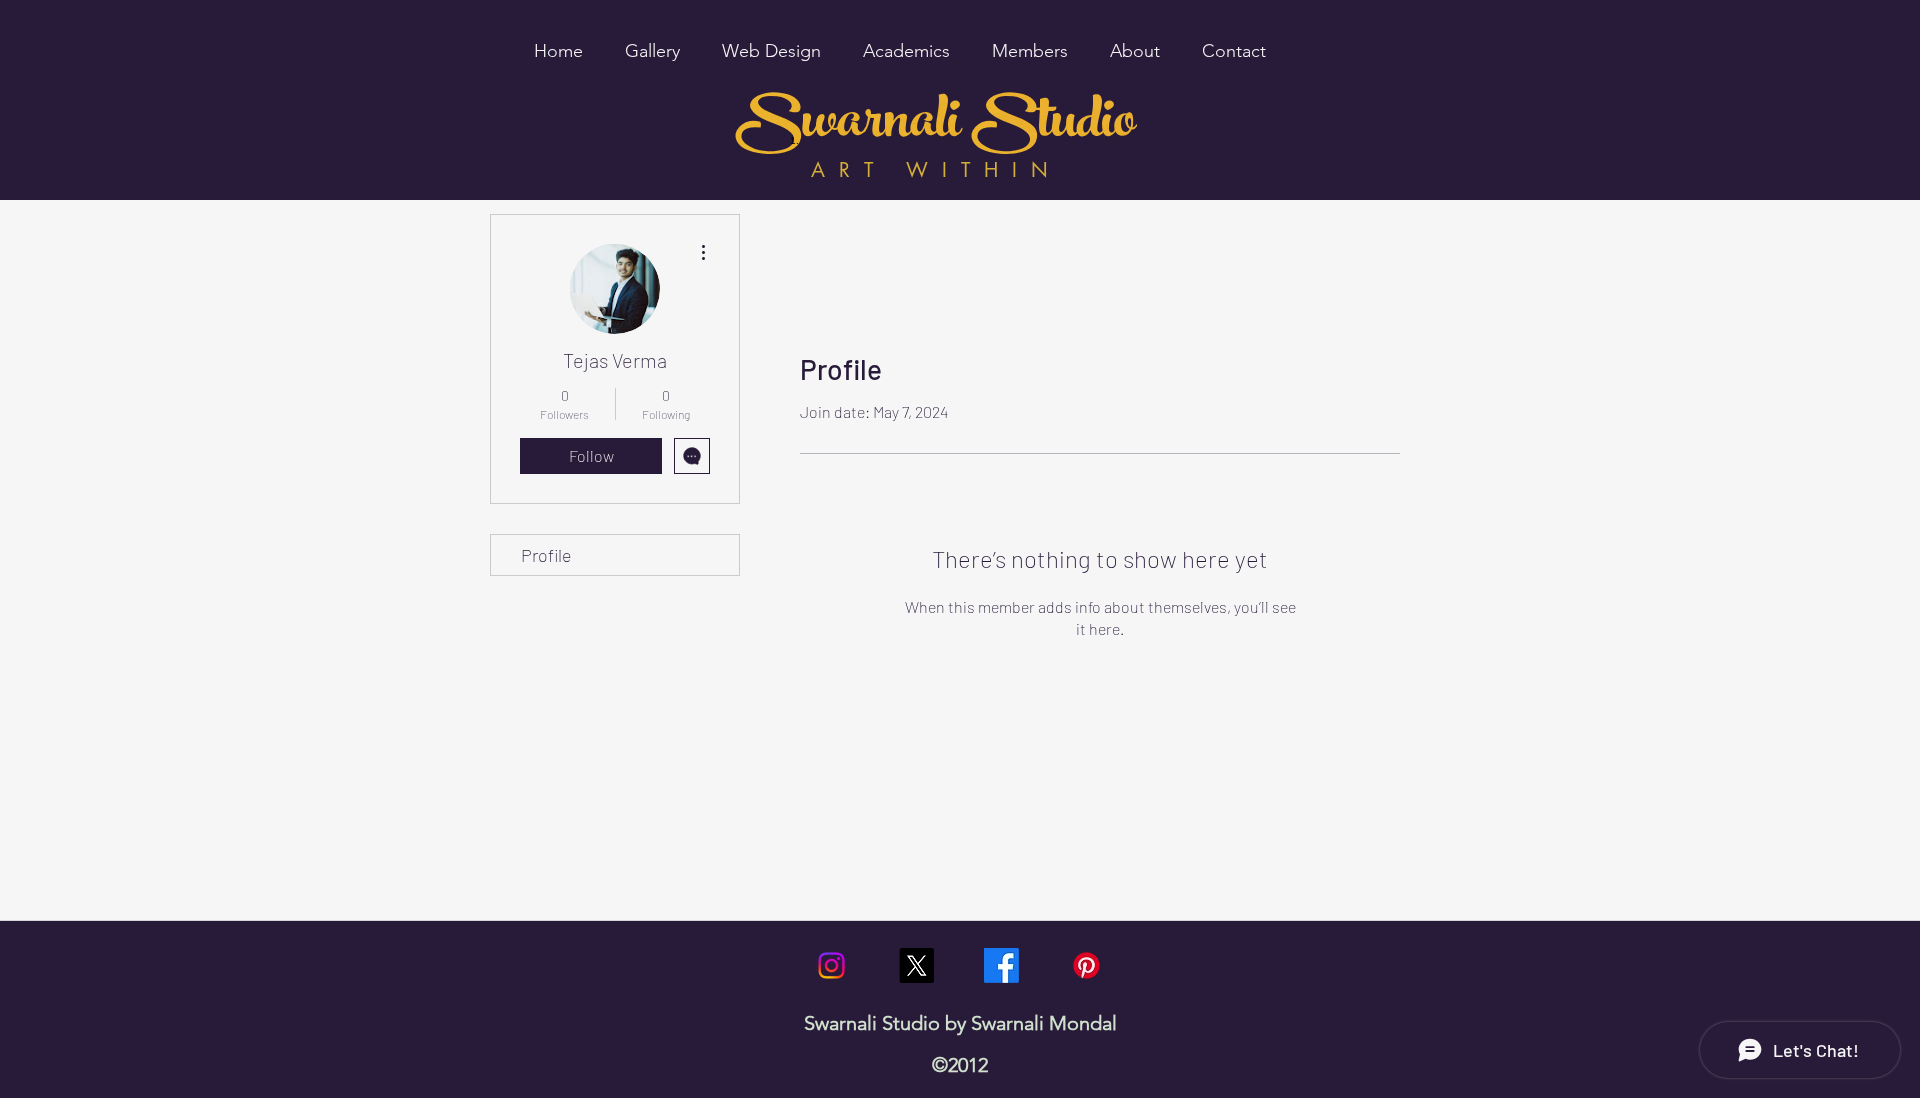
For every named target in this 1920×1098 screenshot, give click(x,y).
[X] (916, 965)
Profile (546, 555)
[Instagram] (831, 965)
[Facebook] (1001, 965)
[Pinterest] (1086, 965)
